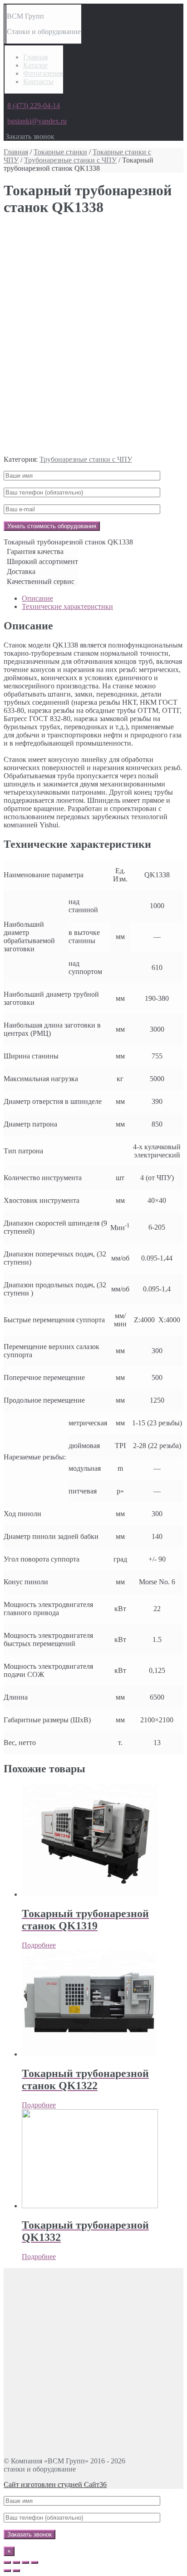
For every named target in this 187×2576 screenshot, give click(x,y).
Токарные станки (60, 152)
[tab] (103, 598)
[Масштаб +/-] (34, 2562)
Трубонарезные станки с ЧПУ (70, 160)
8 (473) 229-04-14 (34, 106)
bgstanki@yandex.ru (37, 121)
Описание (37, 598)
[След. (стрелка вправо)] (16, 2571)
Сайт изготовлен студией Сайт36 (55, 2485)
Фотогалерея (43, 73)
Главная (35, 57)
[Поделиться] (16, 2562)
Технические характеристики (67, 606)
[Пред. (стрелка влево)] (7, 2571)
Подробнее (39, 1945)
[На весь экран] (25, 2562)
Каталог (36, 65)
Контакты (38, 82)
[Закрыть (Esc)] (7, 2562)
